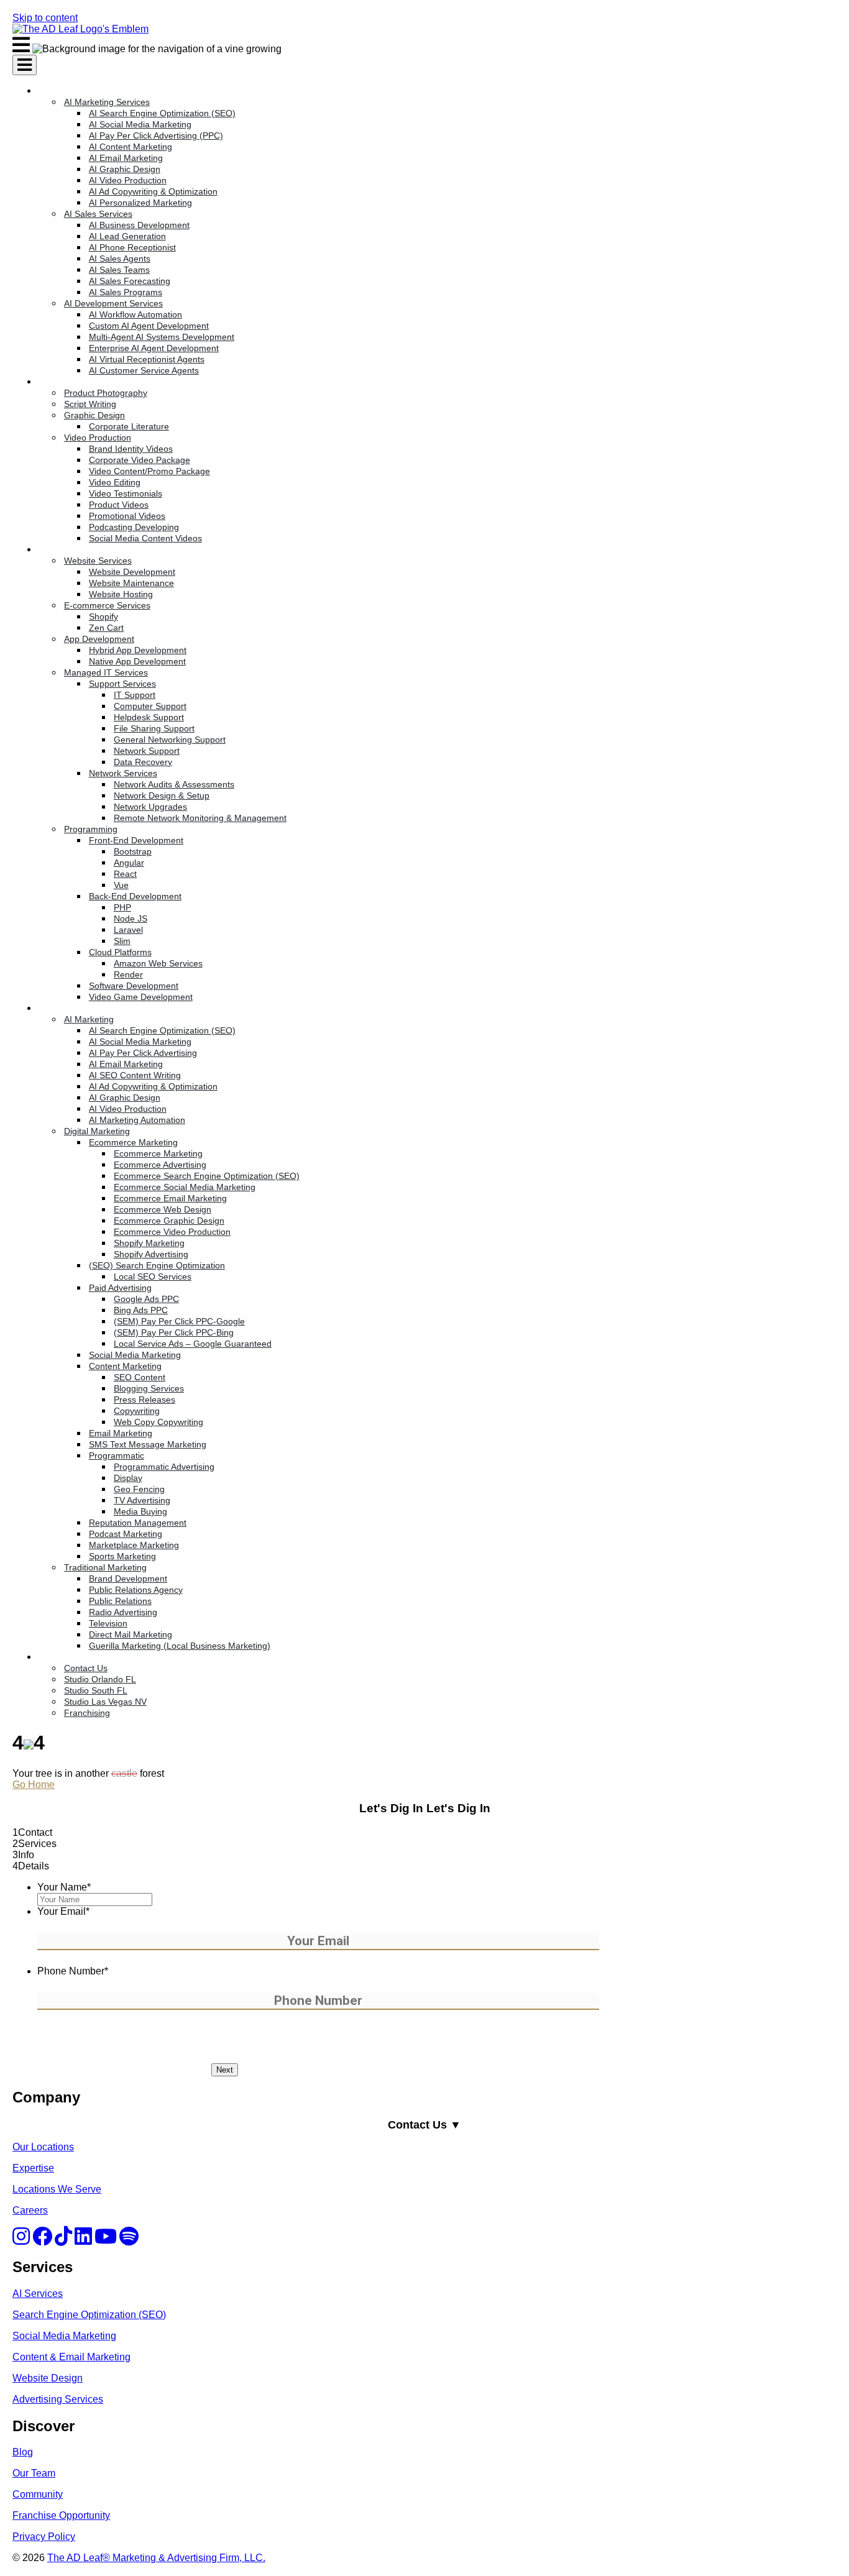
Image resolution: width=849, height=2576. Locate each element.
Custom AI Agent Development (149, 326)
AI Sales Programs (126, 292)
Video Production (98, 438)
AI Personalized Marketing (140, 203)
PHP (122, 907)
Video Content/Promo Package (149, 471)
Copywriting (137, 1411)
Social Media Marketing (135, 1355)
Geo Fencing (139, 1489)
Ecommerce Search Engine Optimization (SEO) (207, 1176)
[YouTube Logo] (106, 2240)
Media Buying (140, 1511)
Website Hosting (121, 594)
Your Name (64, 1887)
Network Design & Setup (162, 795)
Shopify (103, 616)
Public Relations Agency (136, 1590)
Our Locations (43, 2147)
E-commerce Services (107, 605)
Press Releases (145, 1400)
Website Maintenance (131, 583)
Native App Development (137, 661)
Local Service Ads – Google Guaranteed (193, 1344)
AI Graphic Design (125, 169)
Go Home (34, 1785)
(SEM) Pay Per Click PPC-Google (179, 1321)
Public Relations (120, 1601)
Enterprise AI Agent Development (154, 348)
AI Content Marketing (131, 147)
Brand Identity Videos (131, 449)
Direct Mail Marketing (131, 1634)
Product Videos (119, 505)
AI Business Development (139, 225)
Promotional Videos (127, 516)
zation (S (129, 2315)
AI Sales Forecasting (130, 281)
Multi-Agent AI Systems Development (162, 337)
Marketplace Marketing (134, 1545)
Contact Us (86, 1668)
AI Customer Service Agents (144, 370)
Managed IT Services (106, 672)
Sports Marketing (122, 1556)
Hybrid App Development (138, 650)
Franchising (87, 1713)
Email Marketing (121, 1433)
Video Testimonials (126, 493)
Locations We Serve (57, 2189)
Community (38, 2494)
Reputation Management (138, 1523)
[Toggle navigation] (25, 65)
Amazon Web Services (158, 963)
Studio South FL (96, 1690)
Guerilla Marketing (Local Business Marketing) (180, 1646)
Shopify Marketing (149, 1243)
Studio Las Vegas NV (105, 1702)
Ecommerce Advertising (160, 1165)
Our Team (34, 2473)
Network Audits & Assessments (174, 784)
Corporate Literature (129, 426)
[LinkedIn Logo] (83, 2240)
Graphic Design (94, 415)
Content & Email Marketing (71, 2357)
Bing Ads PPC (141, 1310)
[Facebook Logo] (42, 2240)
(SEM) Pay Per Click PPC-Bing (174, 1332)
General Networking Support (170, 740)
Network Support (147, 751)
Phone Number (73, 1971)
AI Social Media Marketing (140, 124)
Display (128, 1478)
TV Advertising (142, 1500)
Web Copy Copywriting (158, 1422)
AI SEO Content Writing (135, 1075)
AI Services (38, 2294)
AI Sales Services (98, 214)
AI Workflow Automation (135, 314)
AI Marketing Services (107, 102)
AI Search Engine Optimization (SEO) (162, 113)
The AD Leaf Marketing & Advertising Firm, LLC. (156, 2558)
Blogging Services (149, 1388)
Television (108, 1623)
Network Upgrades (150, 807)
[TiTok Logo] (63, 2240)
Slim (122, 941)
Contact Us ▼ (424, 2125)
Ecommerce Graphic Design (169, 1221)
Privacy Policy (44, 2537)
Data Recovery (143, 762)
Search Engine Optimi (61, 2315)
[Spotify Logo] (129, 2240)
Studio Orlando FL (100, 1679)
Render (128, 974)
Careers (30, 2210)
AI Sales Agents (120, 259)
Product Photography (106, 393)
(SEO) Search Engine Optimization (157, 1265)
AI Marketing (89, 1019)
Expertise (33, 2168)
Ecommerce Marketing (133, 1142)
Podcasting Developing (134, 527)
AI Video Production (128, 180)
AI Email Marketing (126, 158)
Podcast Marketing (126, 1534)
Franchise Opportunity (61, 2515)
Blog (23, 2452)
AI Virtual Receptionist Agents (147, 359)
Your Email (63, 1911)
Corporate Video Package (140, 460)
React (125, 874)
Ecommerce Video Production (172, 1232)
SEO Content (140, 1377)
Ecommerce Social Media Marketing (185, 1187)
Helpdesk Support (149, 717)
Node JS (131, 919)
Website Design (48, 2378)
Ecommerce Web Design (163, 1209)
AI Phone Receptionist (132, 247)
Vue (121, 885)
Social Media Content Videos (145, 538)
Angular (129, 863)
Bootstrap (133, 851)
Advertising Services (58, 2399)
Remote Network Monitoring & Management (200, 818)
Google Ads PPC (146, 1299)
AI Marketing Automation (137, 1120)
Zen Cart (106, 628)
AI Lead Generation (127, 236)
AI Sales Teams (119, 270)
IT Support (135, 695)
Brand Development (128, 1579)
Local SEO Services (153, 1277)
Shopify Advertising (151, 1254)
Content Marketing (125, 1366)
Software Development (134, 986)
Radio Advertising (123, 1612)
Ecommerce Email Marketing (170, 1198)
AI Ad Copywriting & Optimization (153, 191)
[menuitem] (401, 231)
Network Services (123, 773)
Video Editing (115, 482)
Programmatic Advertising (164, 1467)
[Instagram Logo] (21, 2240)
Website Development (132, 572)
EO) (157, 2315)
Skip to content (45, 18)
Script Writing (90, 404)
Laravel (128, 930)
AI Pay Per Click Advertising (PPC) (156, 135)
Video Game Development (141, 997)
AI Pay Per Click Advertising (143, 1053)
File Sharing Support (154, 728)
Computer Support (150, 706)
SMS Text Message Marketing (148, 1444)
